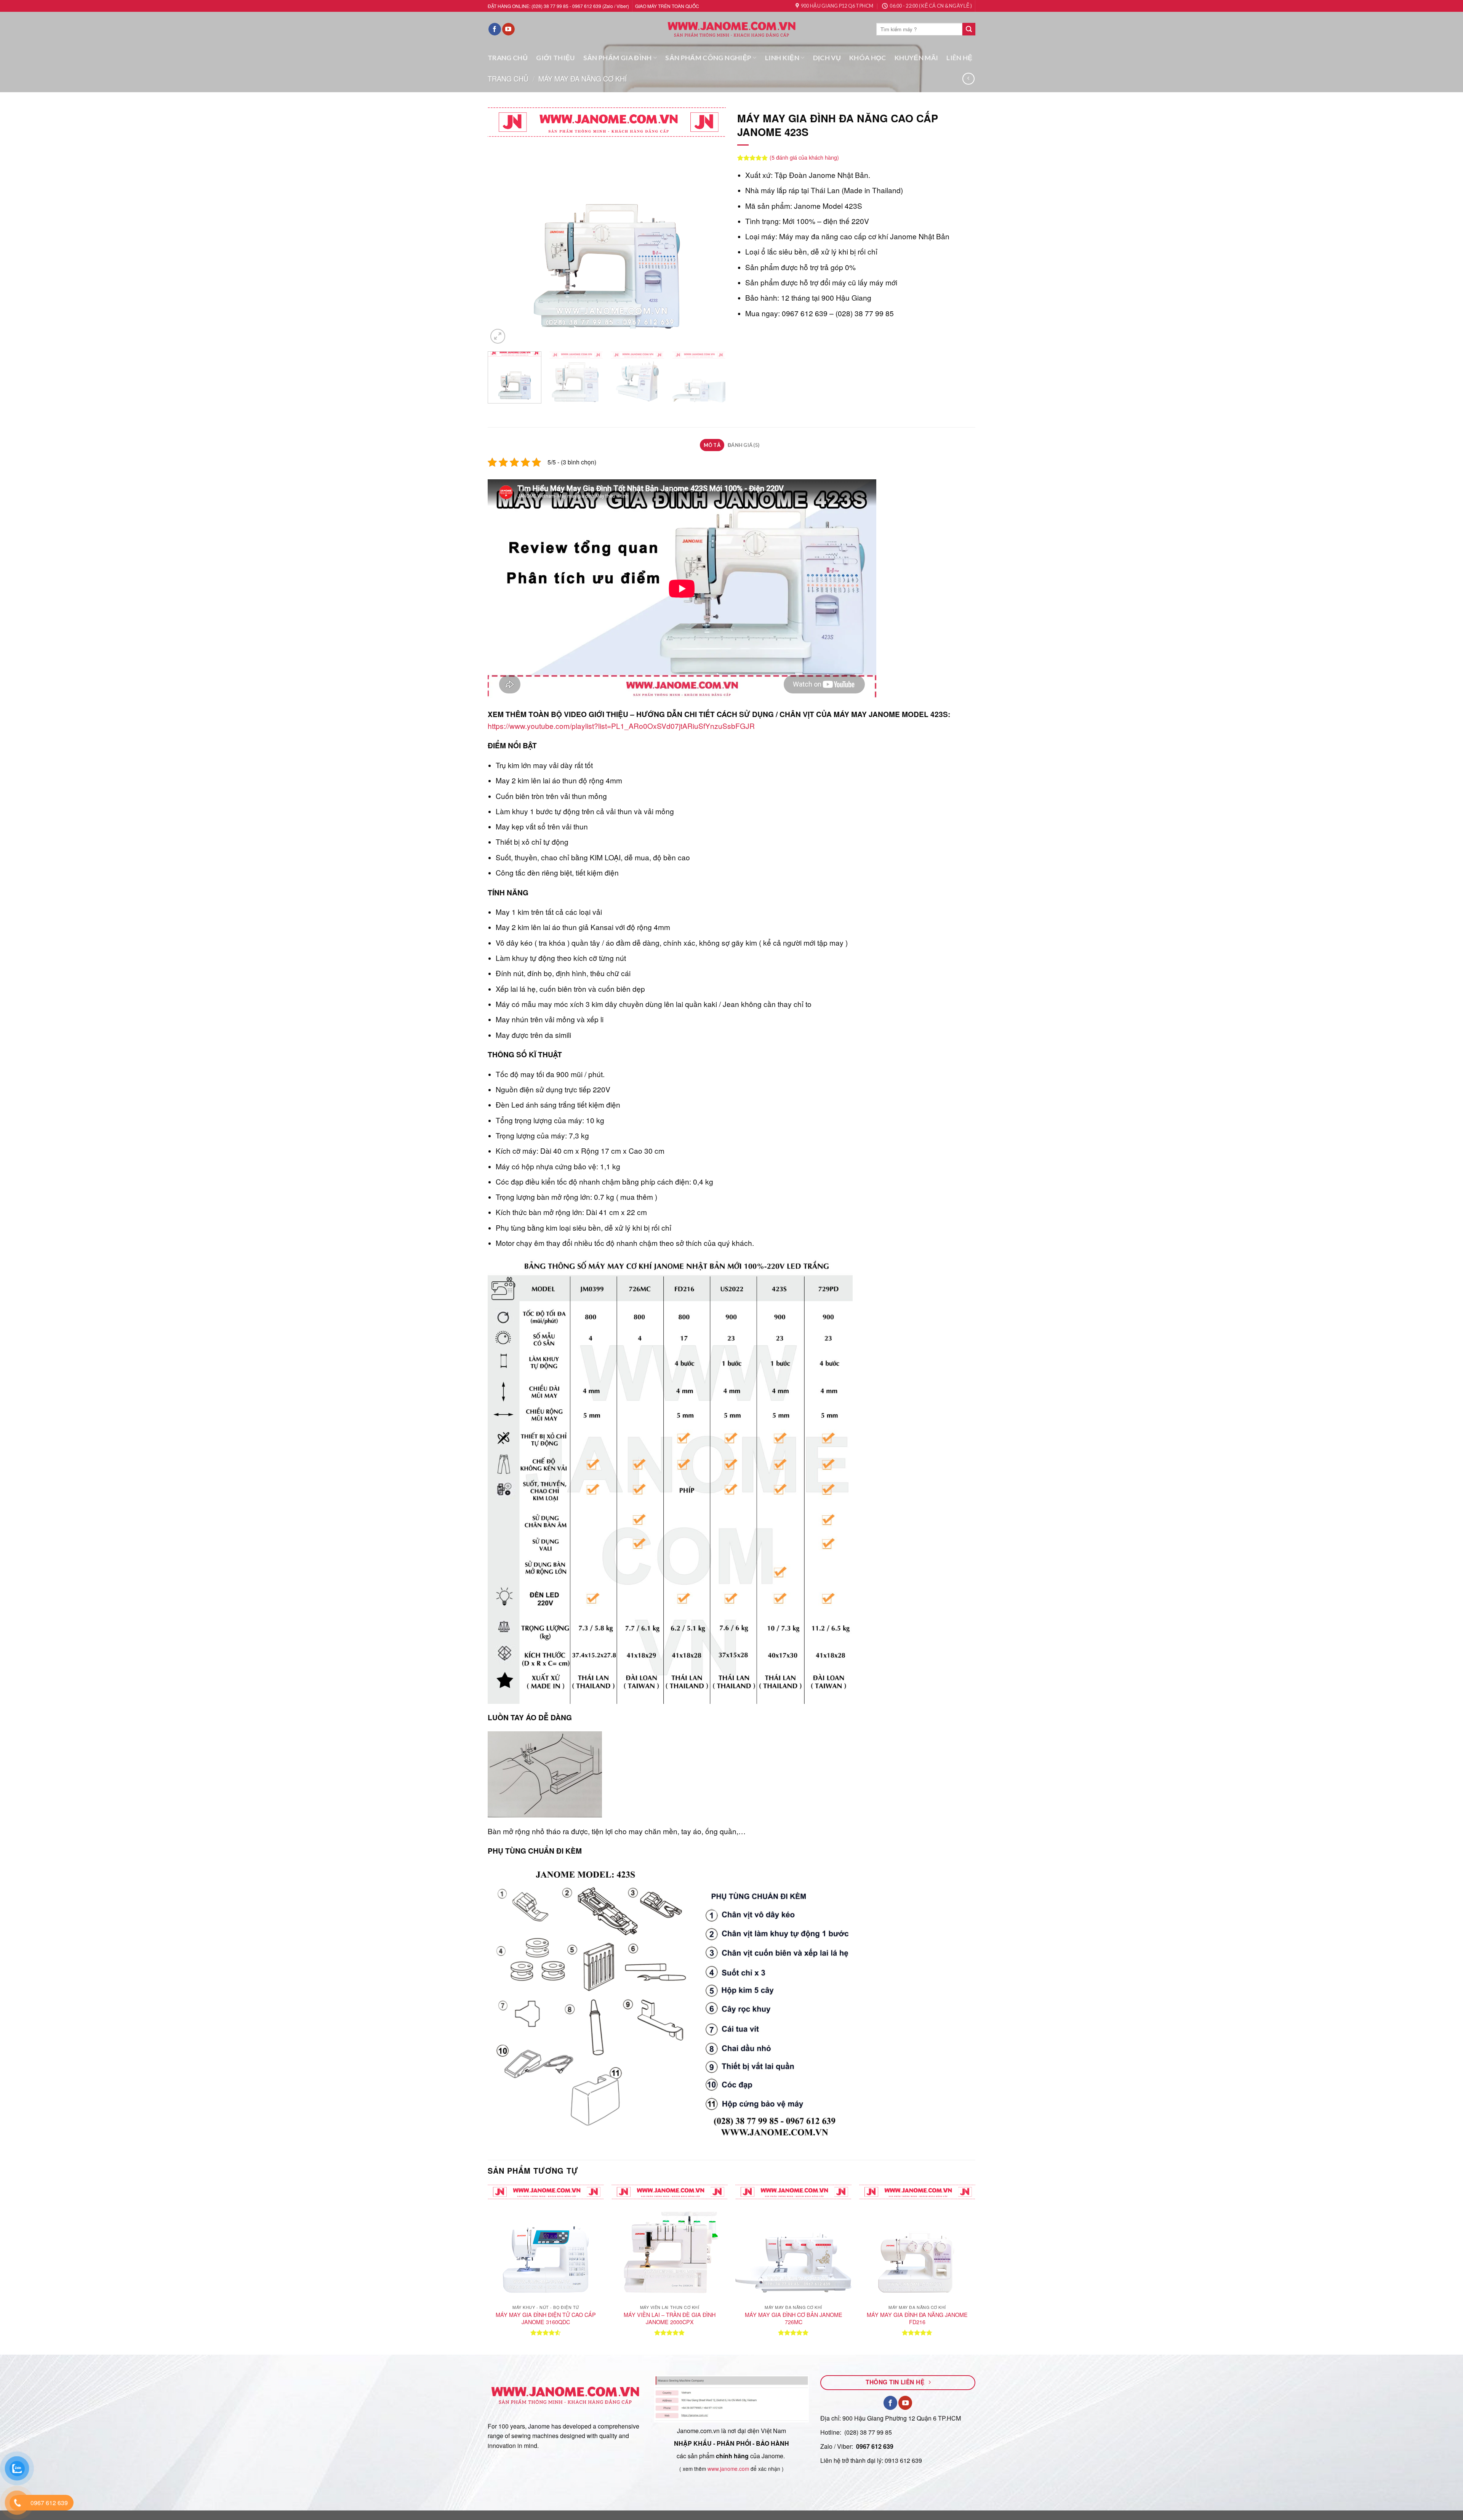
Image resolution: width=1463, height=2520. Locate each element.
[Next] (711, 227)
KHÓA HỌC (868, 58)
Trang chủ (508, 78)
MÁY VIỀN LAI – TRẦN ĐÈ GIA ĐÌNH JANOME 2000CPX (670, 2318)
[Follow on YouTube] (508, 29)
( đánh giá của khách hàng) (804, 157)
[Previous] (502, 227)
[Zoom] (498, 336)
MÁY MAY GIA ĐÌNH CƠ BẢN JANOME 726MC (794, 2318)
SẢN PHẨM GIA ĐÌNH (618, 58)
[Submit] (969, 29)
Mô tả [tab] (712, 445)
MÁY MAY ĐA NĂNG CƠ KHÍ (583, 78)
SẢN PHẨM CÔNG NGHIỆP (708, 58)
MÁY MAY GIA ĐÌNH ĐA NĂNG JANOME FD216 (917, 2318)
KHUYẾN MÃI (916, 58)
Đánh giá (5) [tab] (744, 445)
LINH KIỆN (782, 58)
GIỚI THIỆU (555, 58)
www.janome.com (728, 2469)
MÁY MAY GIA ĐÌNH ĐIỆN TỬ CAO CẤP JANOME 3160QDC (546, 2318)
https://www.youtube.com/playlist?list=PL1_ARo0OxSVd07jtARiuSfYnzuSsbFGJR (621, 726)
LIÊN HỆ (959, 58)
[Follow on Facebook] (495, 29)
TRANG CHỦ (508, 58)
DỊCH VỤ (827, 58)
